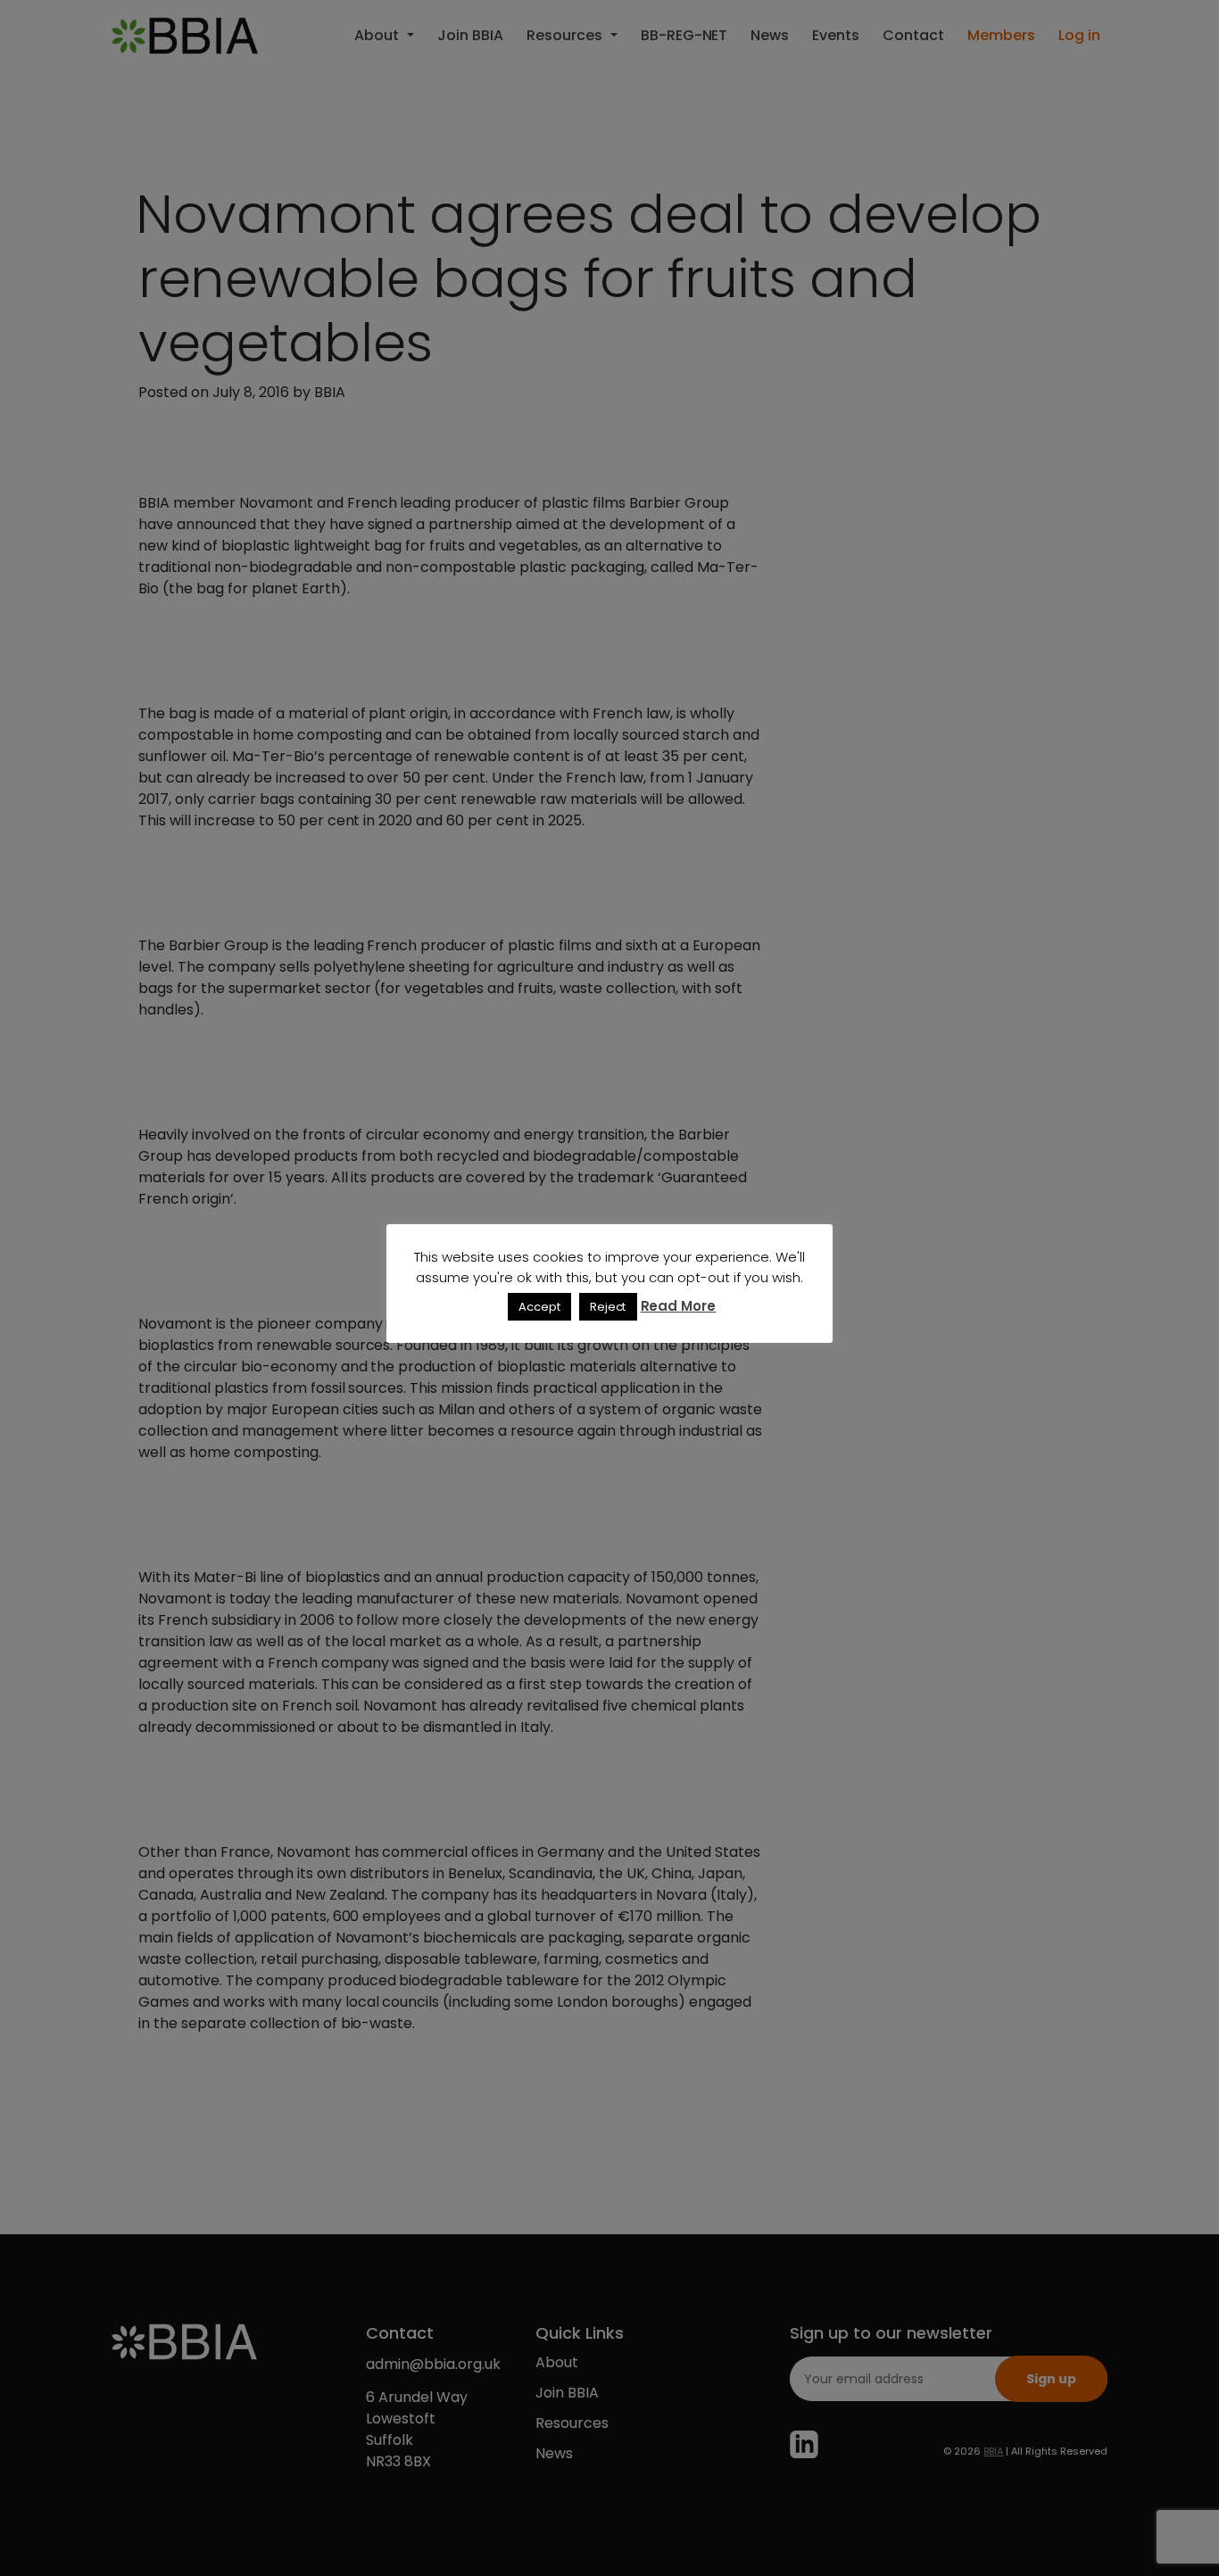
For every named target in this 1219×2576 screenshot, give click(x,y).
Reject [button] (608, 1307)
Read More (679, 1306)
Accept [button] (539, 1307)
